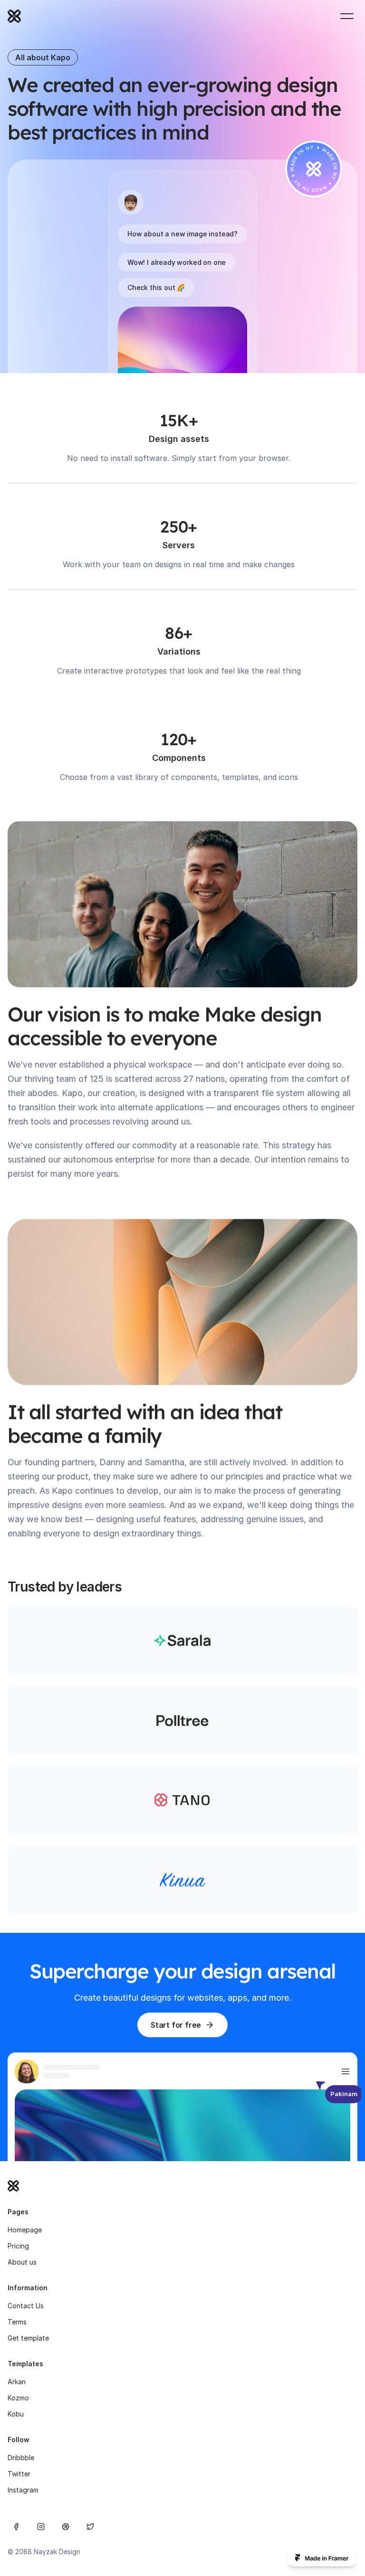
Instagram (23, 2490)
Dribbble (21, 2458)
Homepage (25, 2230)
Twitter (19, 2474)
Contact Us (26, 2306)
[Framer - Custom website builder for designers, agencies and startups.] (322, 2558)
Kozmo (18, 2398)
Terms (17, 2322)
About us (22, 2262)
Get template (28, 2338)
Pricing (18, 2246)
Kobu (16, 2414)
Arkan (17, 2382)
